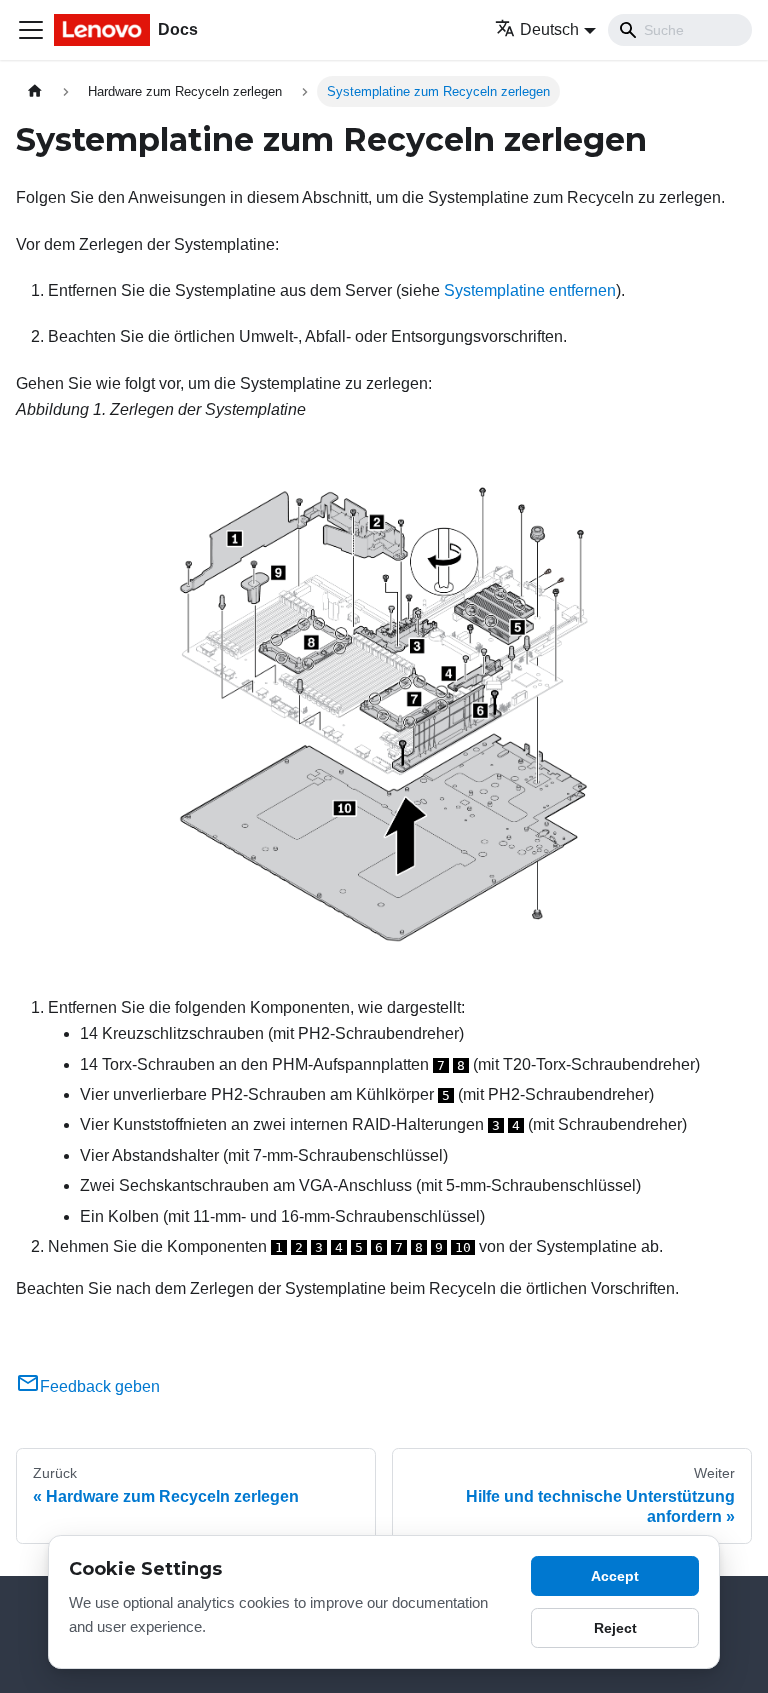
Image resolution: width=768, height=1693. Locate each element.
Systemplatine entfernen (530, 290)
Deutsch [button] (549, 29)
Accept (615, 1576)
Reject (615, 1628)
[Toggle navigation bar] (31, 30)
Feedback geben (100, 1386)
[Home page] (35, 91)
